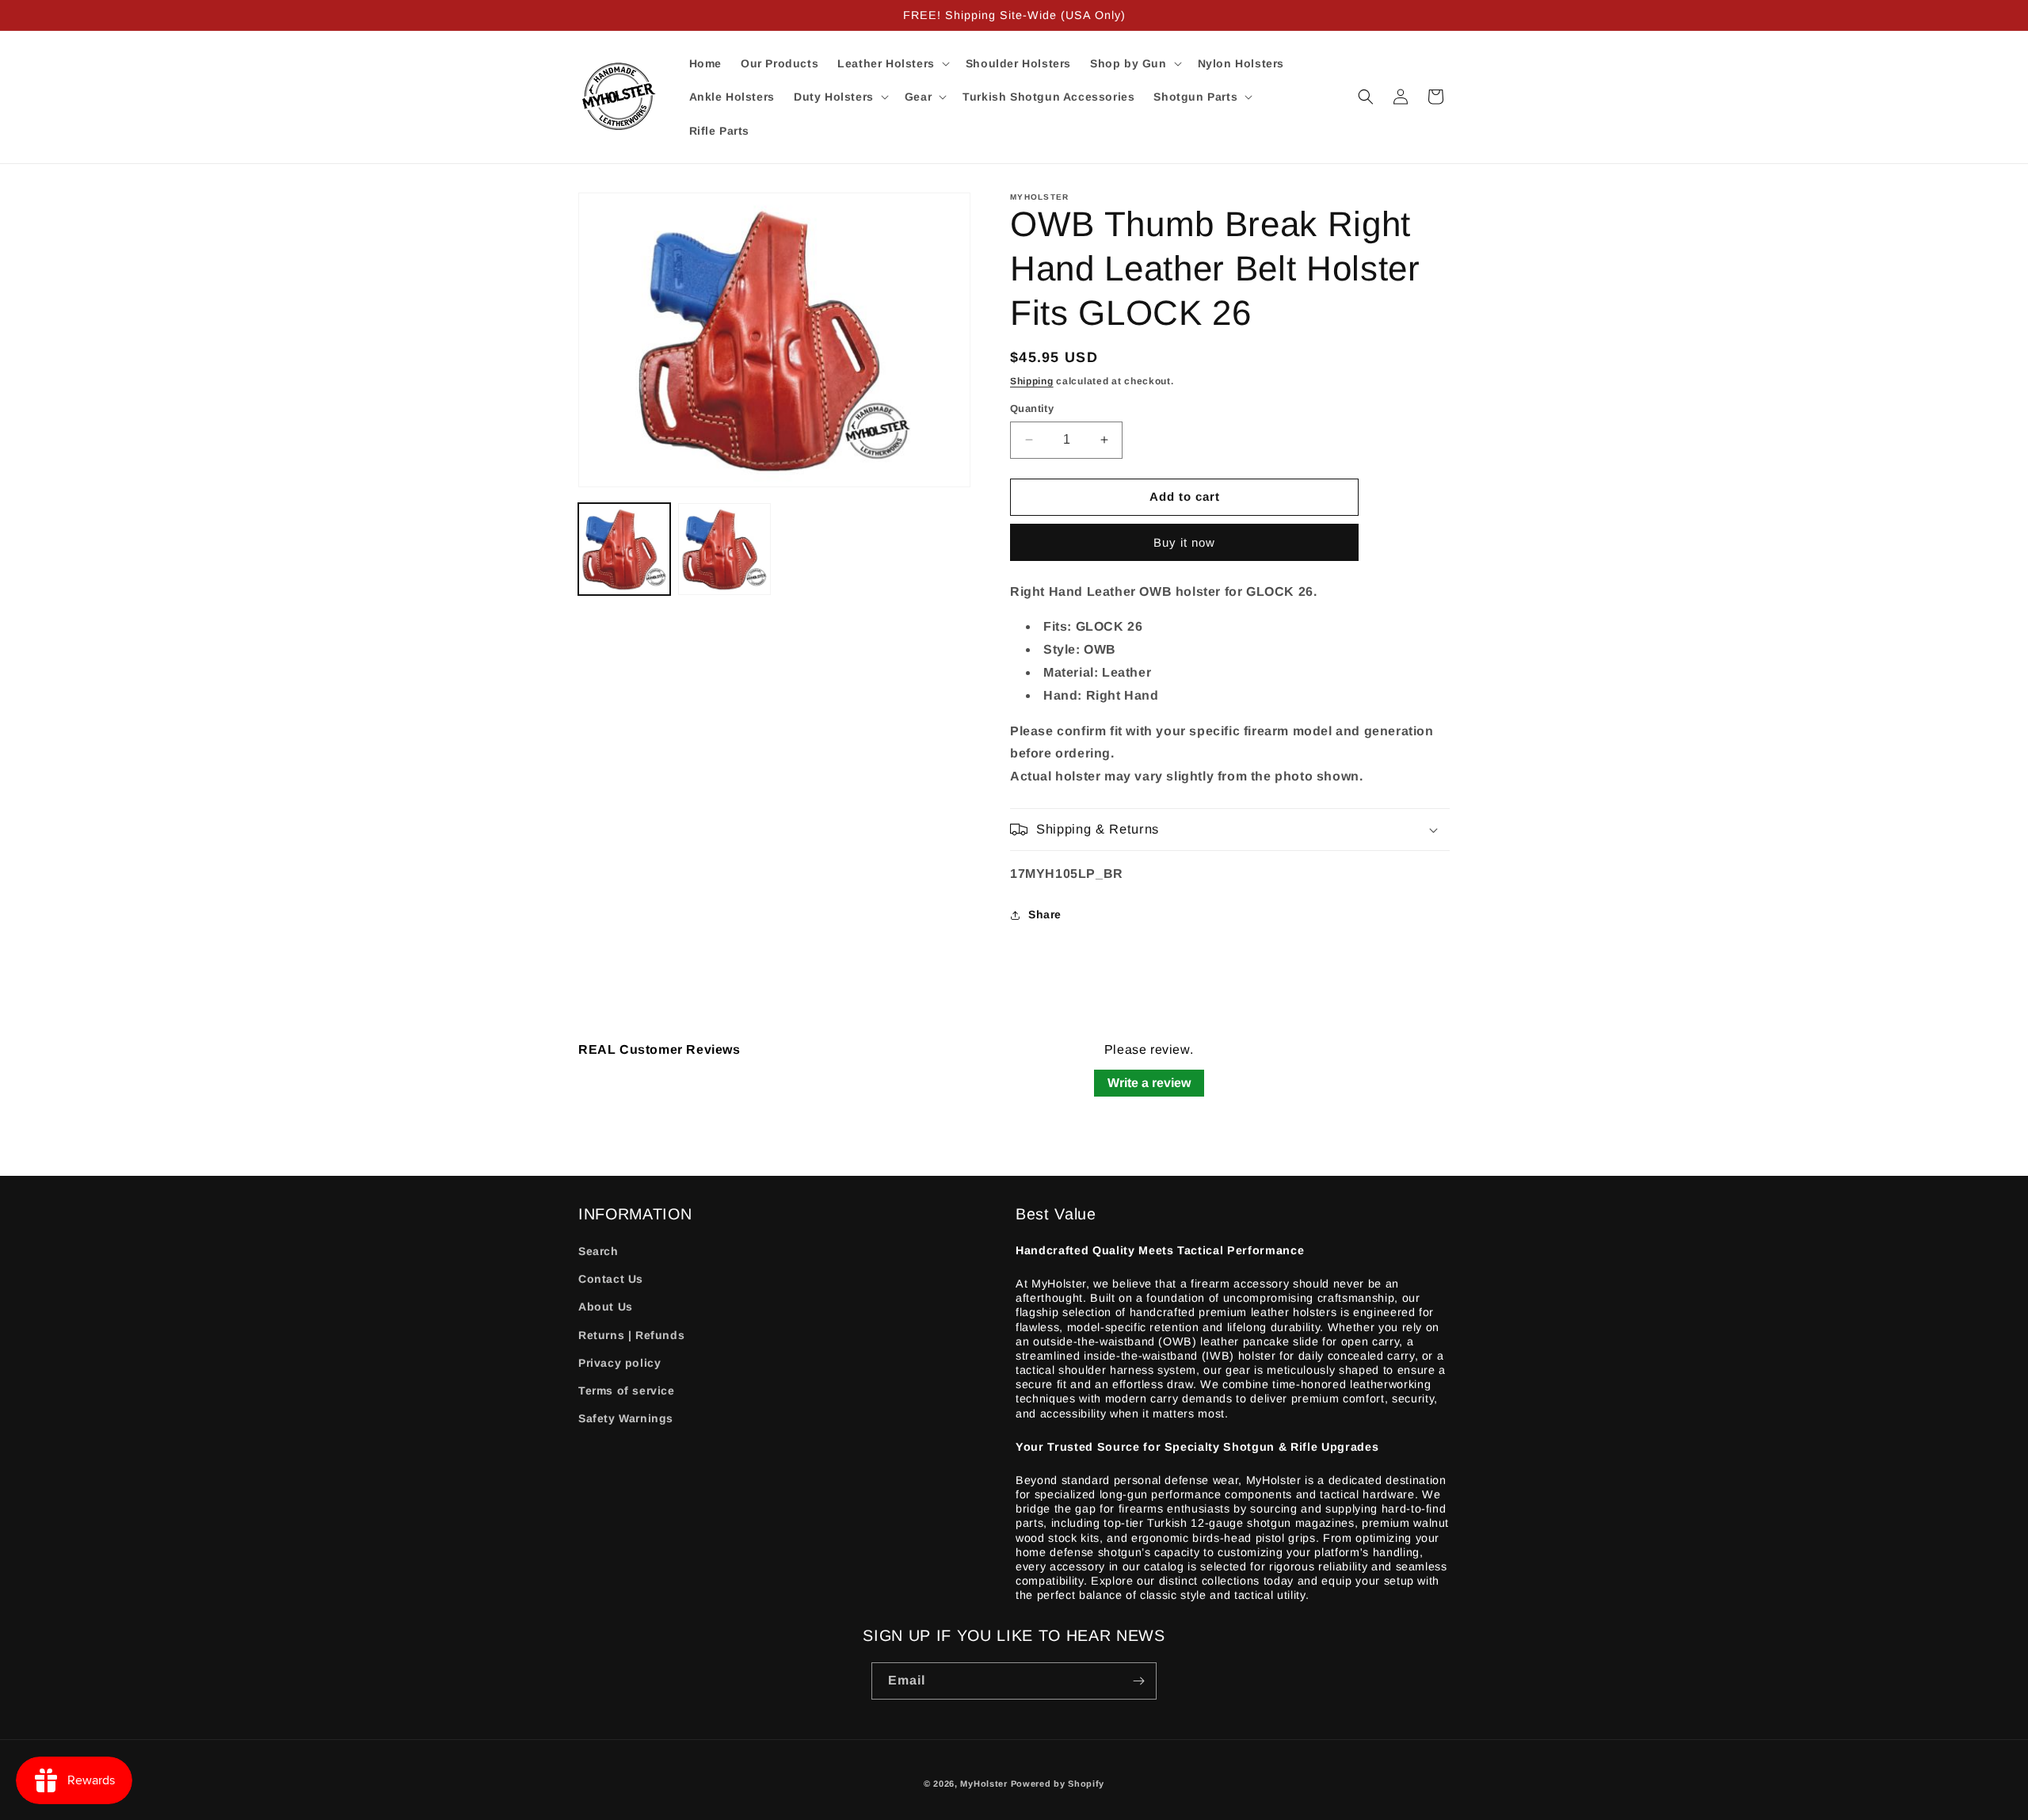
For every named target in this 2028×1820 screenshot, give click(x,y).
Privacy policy (619, 1363)
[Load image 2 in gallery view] (724, 549)
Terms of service (627, 1391)
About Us (606, 1307)
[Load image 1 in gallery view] (624, 549)
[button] (892, 63)
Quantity (1032, 408)
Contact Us (611, 1279)
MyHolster (984, 1784)
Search (598, 1251)
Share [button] (1045, 914)
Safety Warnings (626, 1418)
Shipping (1032, 381)
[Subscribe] (1138, 1681)
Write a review (1149, 1083)
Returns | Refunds (631, 1335)
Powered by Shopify (1058, 1784)
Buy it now (1184, 542)
